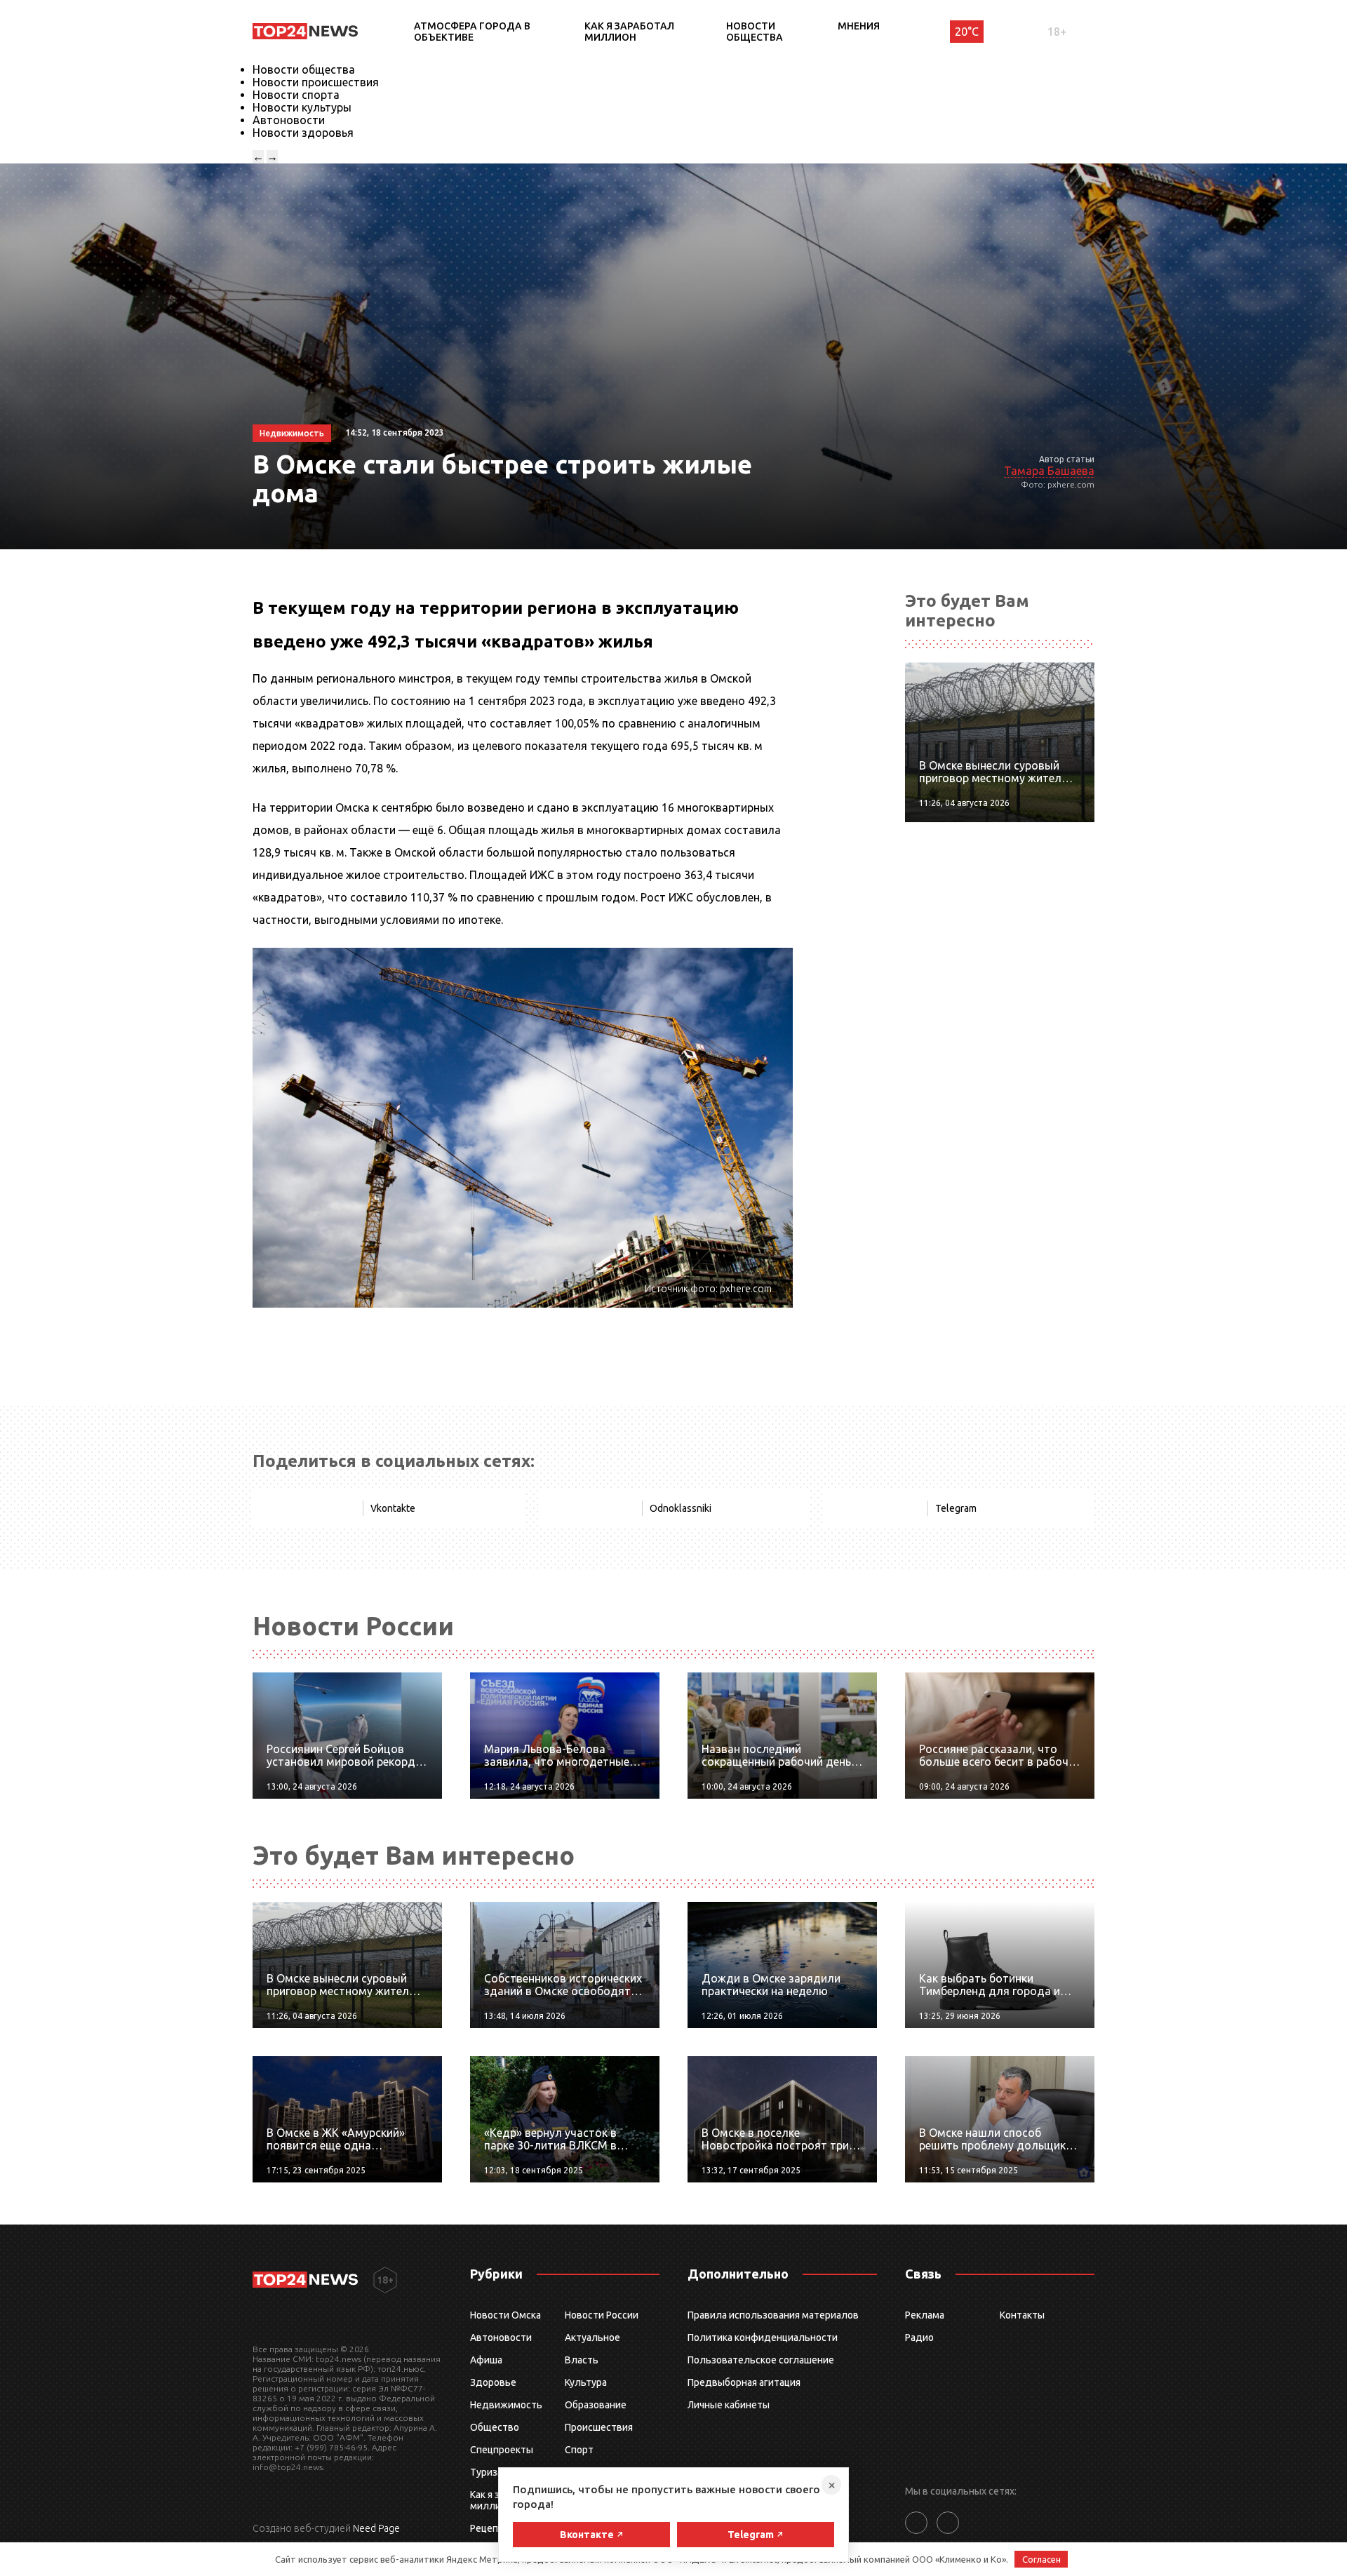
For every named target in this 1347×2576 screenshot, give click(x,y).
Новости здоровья (303, 133)
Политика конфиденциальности (763, 2337)
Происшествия (599, 2427)
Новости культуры (302, 107)
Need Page (376, 2528)
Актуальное (592, 2337)
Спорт (579, 2450)
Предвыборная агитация (744, 2382)
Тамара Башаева (1049, 471)
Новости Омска (505, 2315)
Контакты (1022, 2315)
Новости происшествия (316, 82)
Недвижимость (506, 2405)
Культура (586, 2382)
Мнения (859, 26)
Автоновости (289, 120)
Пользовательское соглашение (761, 2360)
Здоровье (493, 2382)
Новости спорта (296, 95)
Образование (596, 2405)
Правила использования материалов (773, 2315)
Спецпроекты (502, 2450)
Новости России (602, 2315)
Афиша (486, 2360)
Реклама (925, 2315)
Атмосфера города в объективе (472, 32)
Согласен (1041, 2559)
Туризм (487, 2472)
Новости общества (755, 32)
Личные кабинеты (729, 2405)
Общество (495, 2427)
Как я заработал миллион (629, 32)
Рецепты (490, 2528)
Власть (582, 2360)
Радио (919, 2337)
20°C (967, 32)
